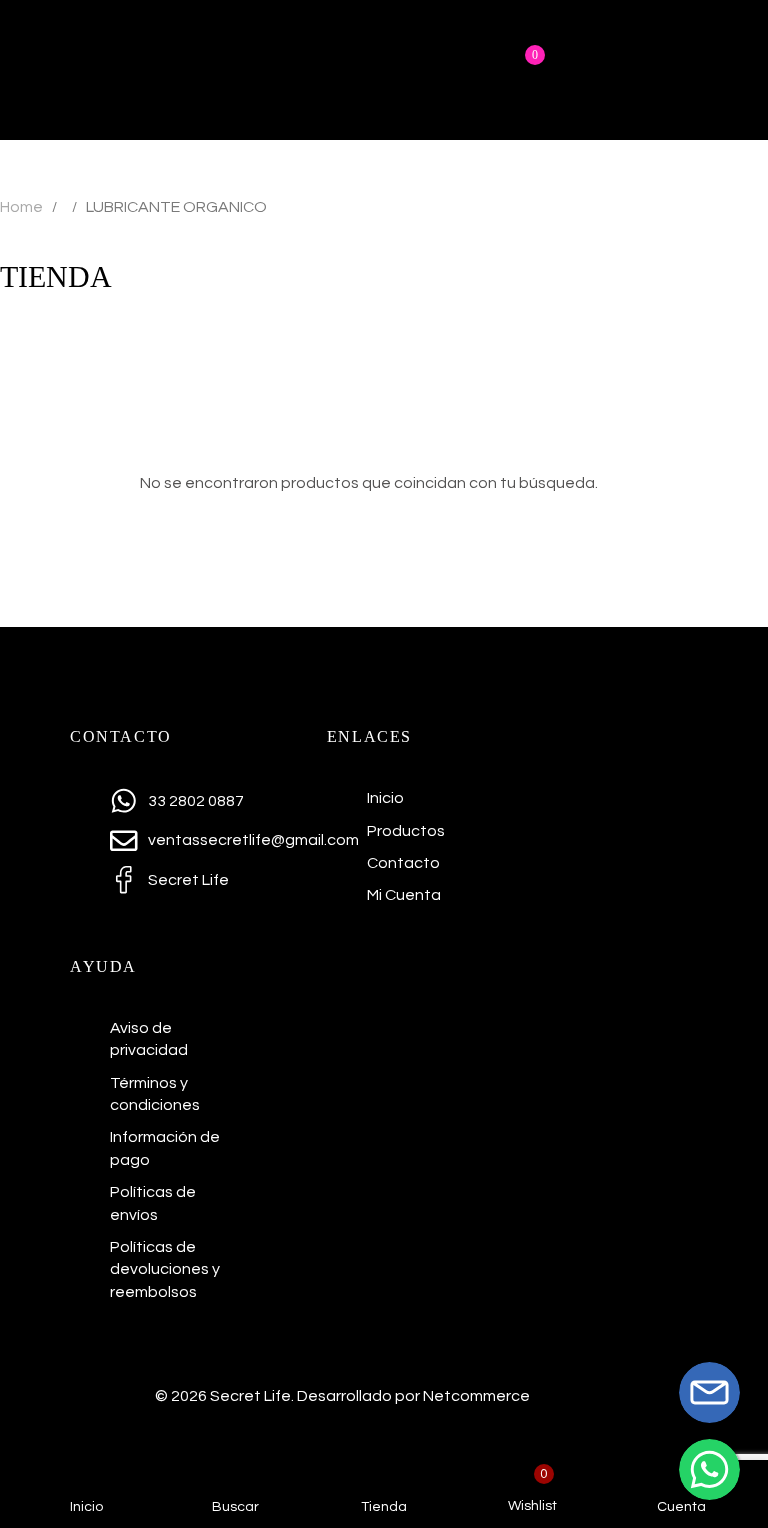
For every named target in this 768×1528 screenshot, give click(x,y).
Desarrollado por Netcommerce (413, 1396)
